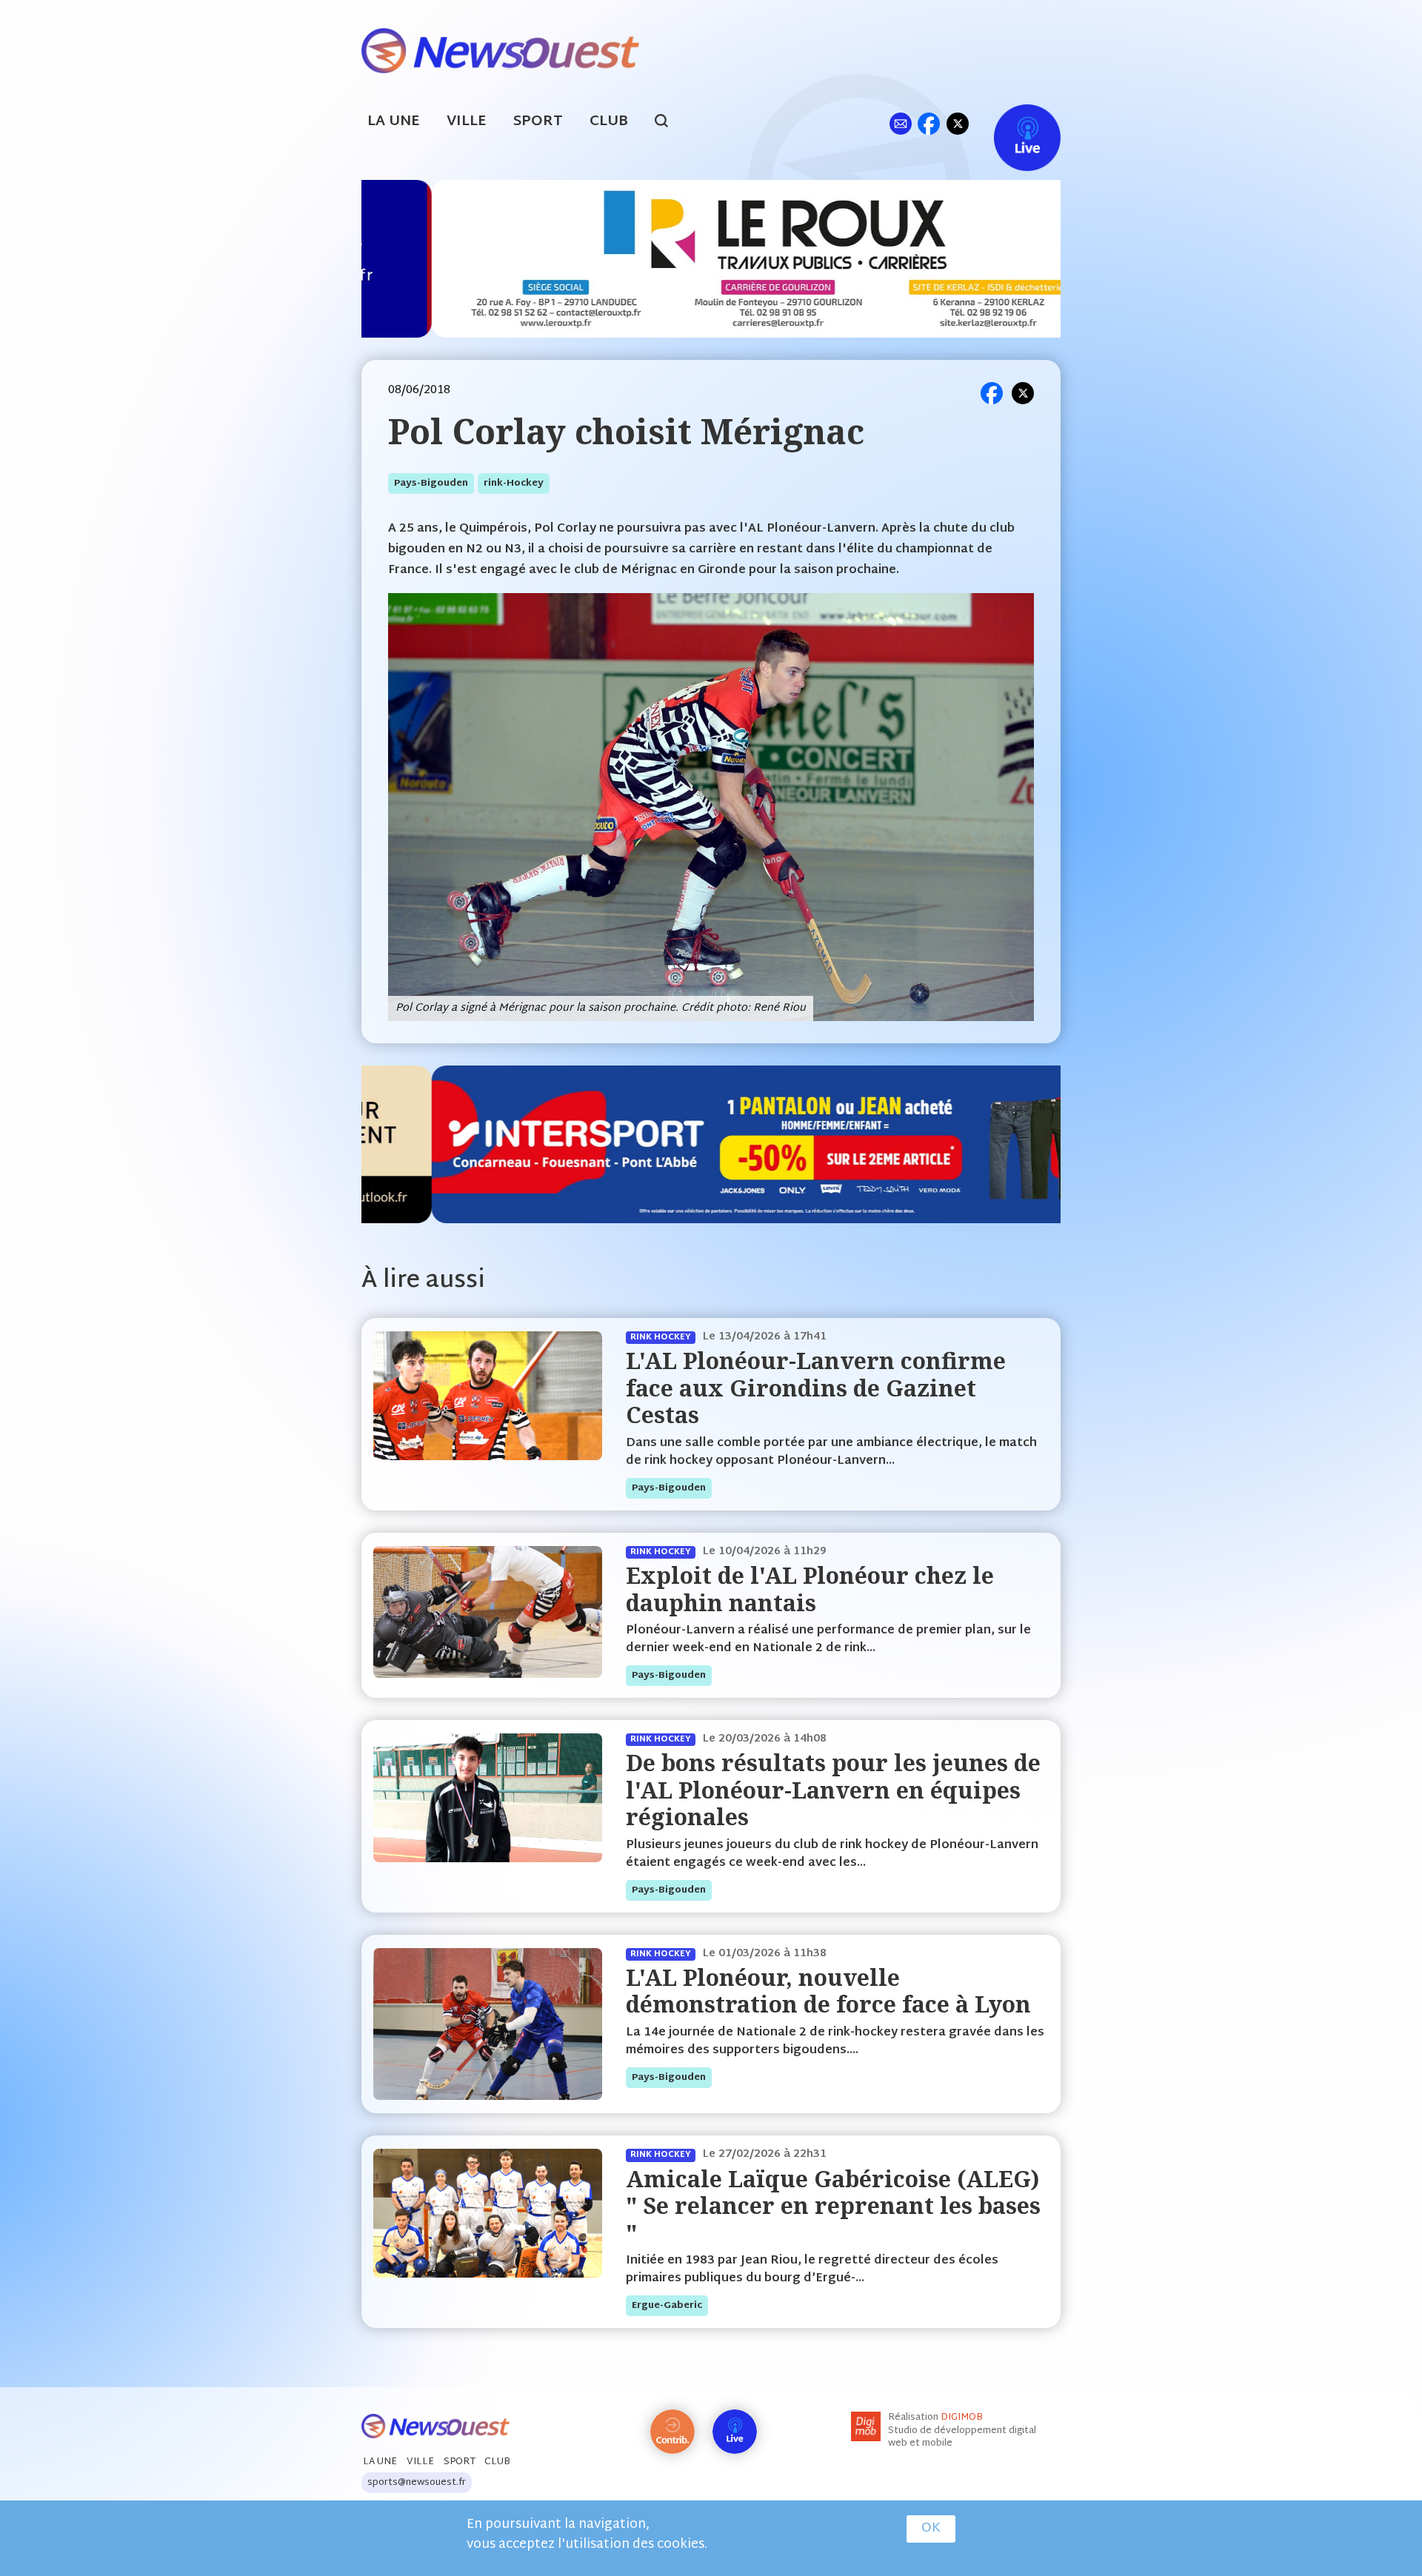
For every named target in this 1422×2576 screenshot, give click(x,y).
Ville (467, 122)
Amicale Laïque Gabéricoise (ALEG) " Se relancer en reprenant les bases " (833, 2206)
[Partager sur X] (1023, 393)
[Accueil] (500, 49)
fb (928, 123)
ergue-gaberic (667, 2306)
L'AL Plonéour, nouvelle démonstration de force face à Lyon (828, 1991)
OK (931, 2529)
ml (900, 123)
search (669, 123)
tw (958, 123)
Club (609, 122)
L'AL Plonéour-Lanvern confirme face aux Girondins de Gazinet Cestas (816, 1388)
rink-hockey (514, 484)
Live (1012, 123)
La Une (394, 122)
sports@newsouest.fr (417, 2483)
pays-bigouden (431, 484)
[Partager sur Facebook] (992, 393)
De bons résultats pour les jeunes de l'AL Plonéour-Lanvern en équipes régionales (833, 1790)
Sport (538, 122)
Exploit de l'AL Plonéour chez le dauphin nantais (810, 1589)
